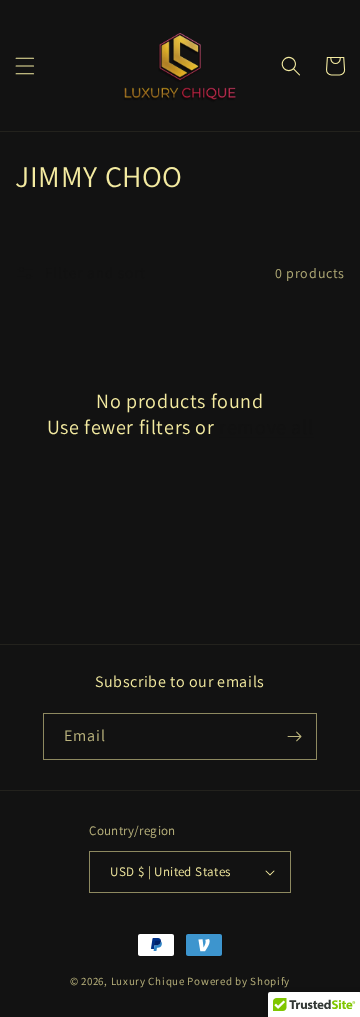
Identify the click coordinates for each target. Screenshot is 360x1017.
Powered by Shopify (238, 981)
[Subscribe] (294, 736)
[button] (25, 66)
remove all (266, 427)
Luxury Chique (148, 981)
